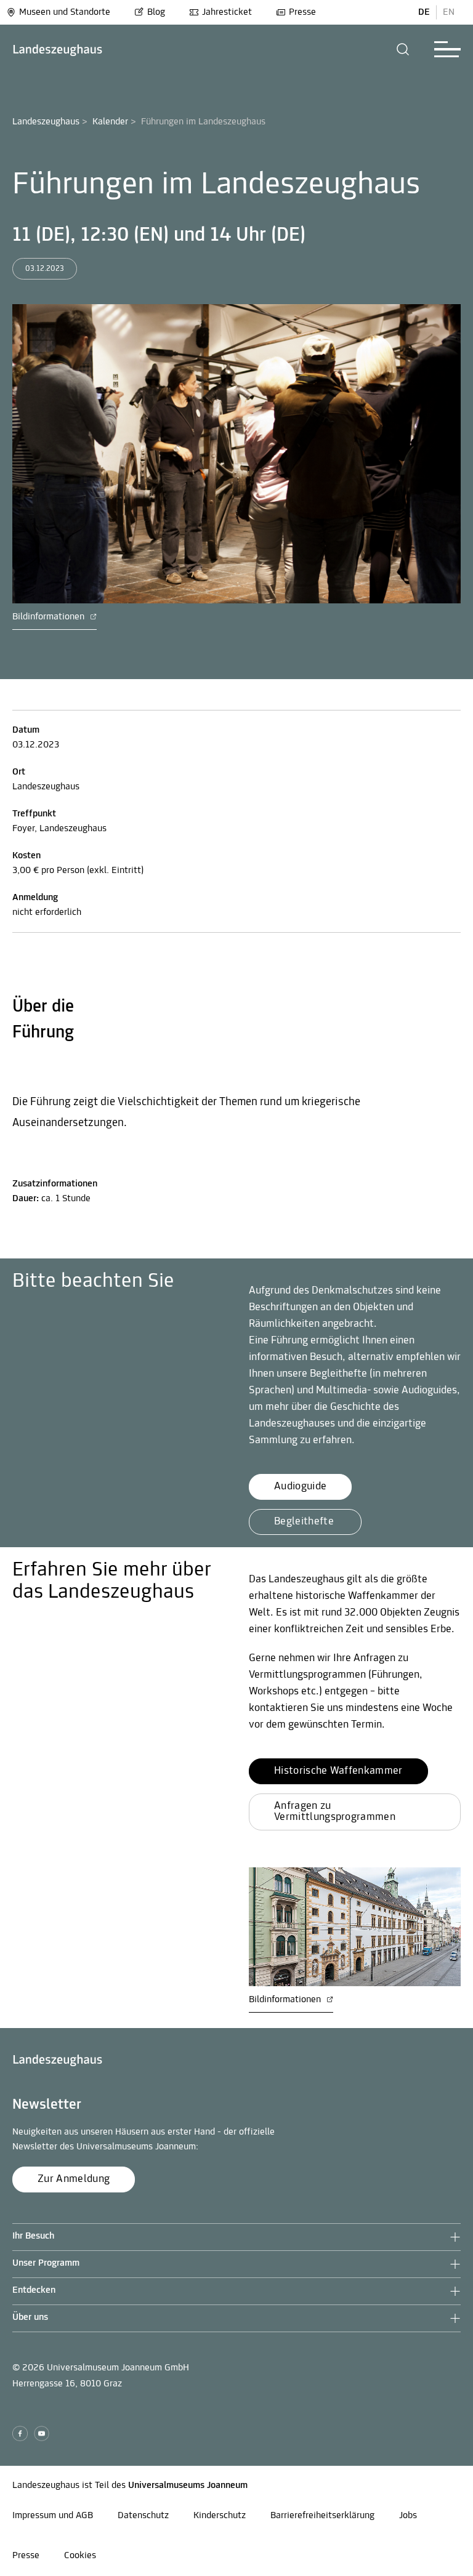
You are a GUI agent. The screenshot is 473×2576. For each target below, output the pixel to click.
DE (424, 12)
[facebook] (20, 2433)
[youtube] (42, 2433)
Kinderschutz (220, 2516)
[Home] (58, 50)
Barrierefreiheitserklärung (322, 2516)
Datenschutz (143, 2516)
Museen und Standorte (65, 12)
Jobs (408, 2516)
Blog (156, 12)
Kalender (110, 122)
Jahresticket (227, 12)
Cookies (80, 2556)
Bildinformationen (50, 617)
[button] (403, 49)
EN (449, 12)
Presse (302, 12)
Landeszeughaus (46, 122)
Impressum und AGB (53, 2516)
